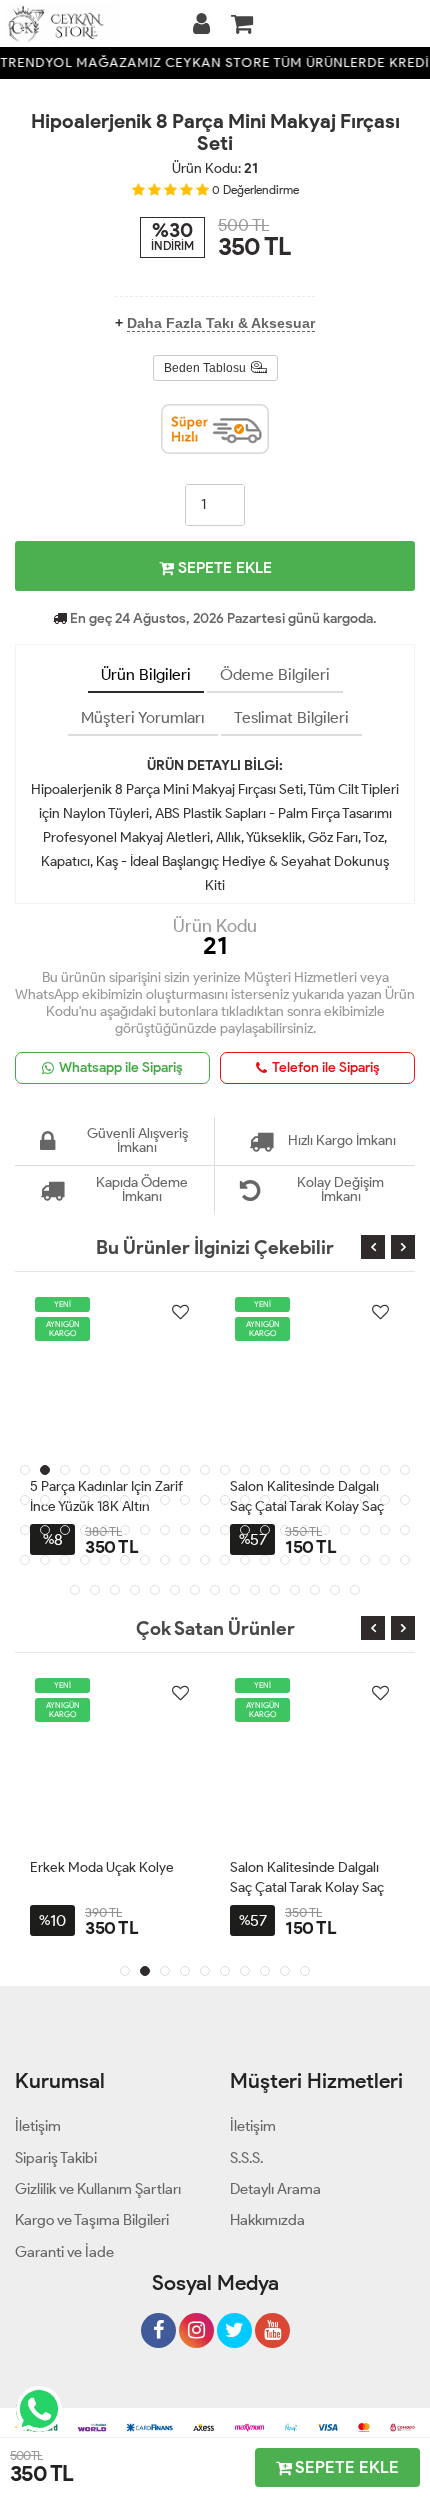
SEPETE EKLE (223, 567)
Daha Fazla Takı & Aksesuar (221, 323)
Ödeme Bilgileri (275, 674)
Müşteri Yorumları (143, 717)
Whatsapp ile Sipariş (121, 1067)
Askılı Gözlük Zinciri (288, 1867)
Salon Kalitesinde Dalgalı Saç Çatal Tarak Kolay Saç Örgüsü (107, 1887)
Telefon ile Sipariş (326, 1067)
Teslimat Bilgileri (291, 717)
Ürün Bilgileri (146, 674)
